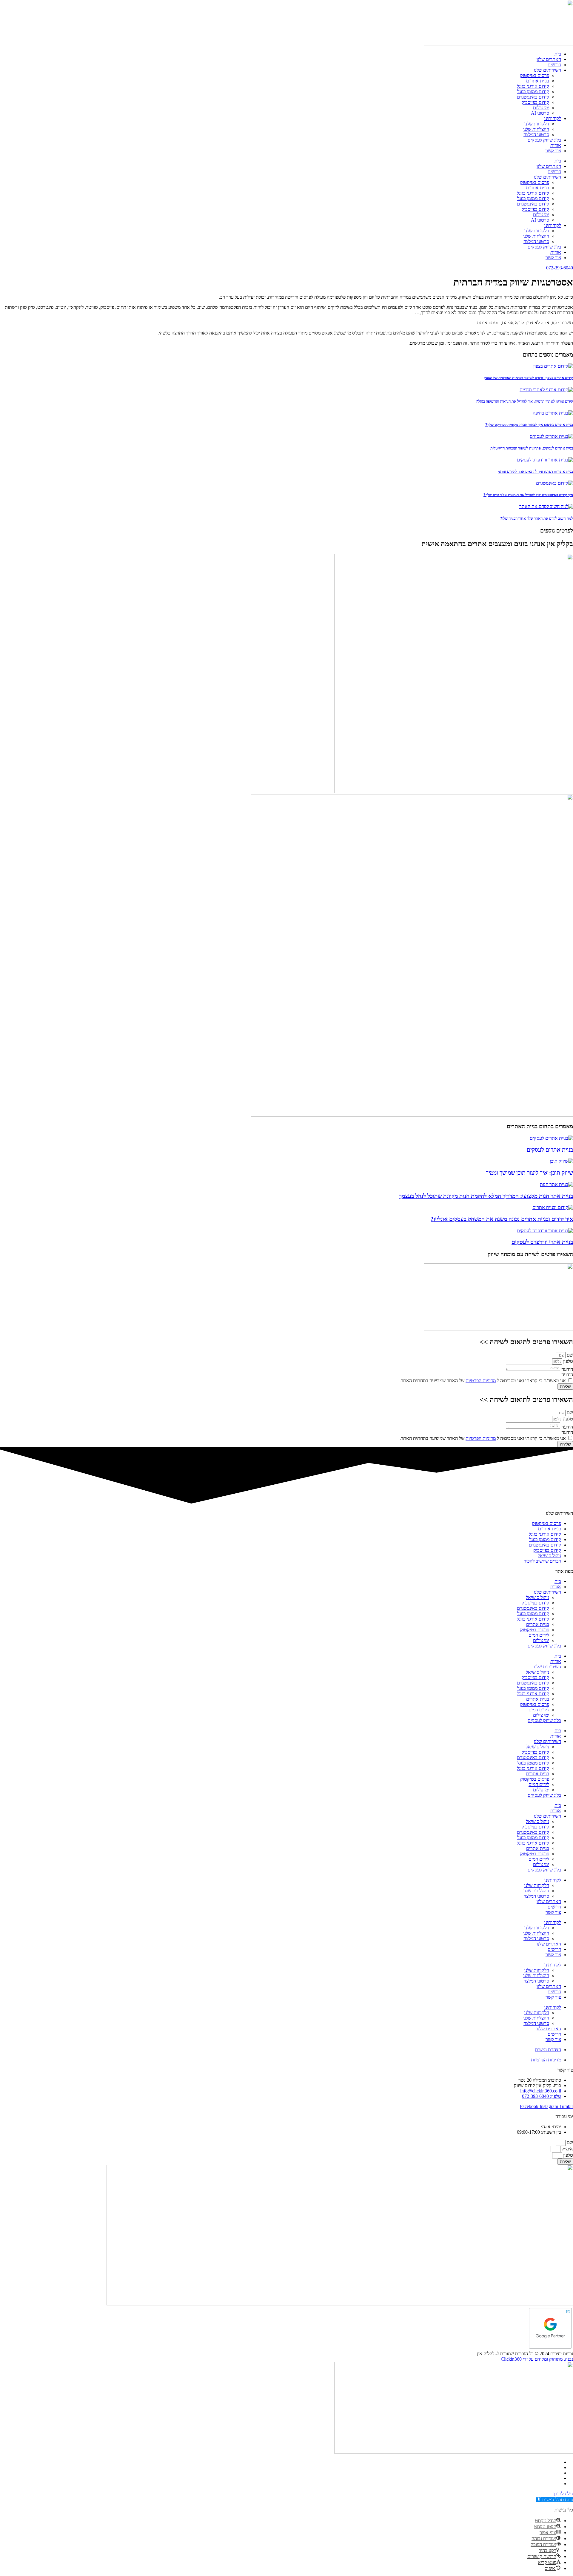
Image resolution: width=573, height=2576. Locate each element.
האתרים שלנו (549, 59)
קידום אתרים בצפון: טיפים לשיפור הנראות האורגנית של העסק (528, 378)
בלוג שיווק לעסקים (544, 140)
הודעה (567, 1369)
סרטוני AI (540, 113)
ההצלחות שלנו (536, 129)
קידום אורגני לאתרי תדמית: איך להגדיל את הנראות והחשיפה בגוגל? (525, 401)
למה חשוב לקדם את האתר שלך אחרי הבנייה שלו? (537, 518)
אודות (556, 145)
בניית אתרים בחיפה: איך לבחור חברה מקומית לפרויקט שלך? (529, 425)
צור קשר (553, 151)
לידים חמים (539, 1635)
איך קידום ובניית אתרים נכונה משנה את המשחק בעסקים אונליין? (502, 1219)
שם (569, 1355)
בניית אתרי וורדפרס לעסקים (542, 1242)
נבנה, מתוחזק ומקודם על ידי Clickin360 (537, 2359)
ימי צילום (541, 108)
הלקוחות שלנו (537, 124)
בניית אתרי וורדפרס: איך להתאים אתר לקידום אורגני (535, 471)
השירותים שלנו (547, 70)
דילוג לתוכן (563, 2494)
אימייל (567, 2149)
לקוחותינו (553, 118)
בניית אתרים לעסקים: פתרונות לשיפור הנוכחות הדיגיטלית (532, 448)
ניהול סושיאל (537, 1597)
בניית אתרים (538, 81)
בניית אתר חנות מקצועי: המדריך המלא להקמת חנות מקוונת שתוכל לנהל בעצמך (486, 1196)
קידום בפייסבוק (535, 102)
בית (558, 54)
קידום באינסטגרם (533, 97)
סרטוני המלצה (536, 135)
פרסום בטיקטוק (535, 75)
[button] (555, 2500)
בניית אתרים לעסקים (550, 1150)
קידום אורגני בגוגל (533, 86)
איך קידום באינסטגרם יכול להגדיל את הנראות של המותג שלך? (528, 495)
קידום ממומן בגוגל (533, 92)
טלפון (567, 1361)
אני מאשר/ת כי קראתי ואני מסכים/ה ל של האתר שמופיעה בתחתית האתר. (483, 1381)
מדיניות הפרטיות (481, 1381)
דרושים (554, 65)
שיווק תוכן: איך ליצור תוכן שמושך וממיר (529, 1173)
